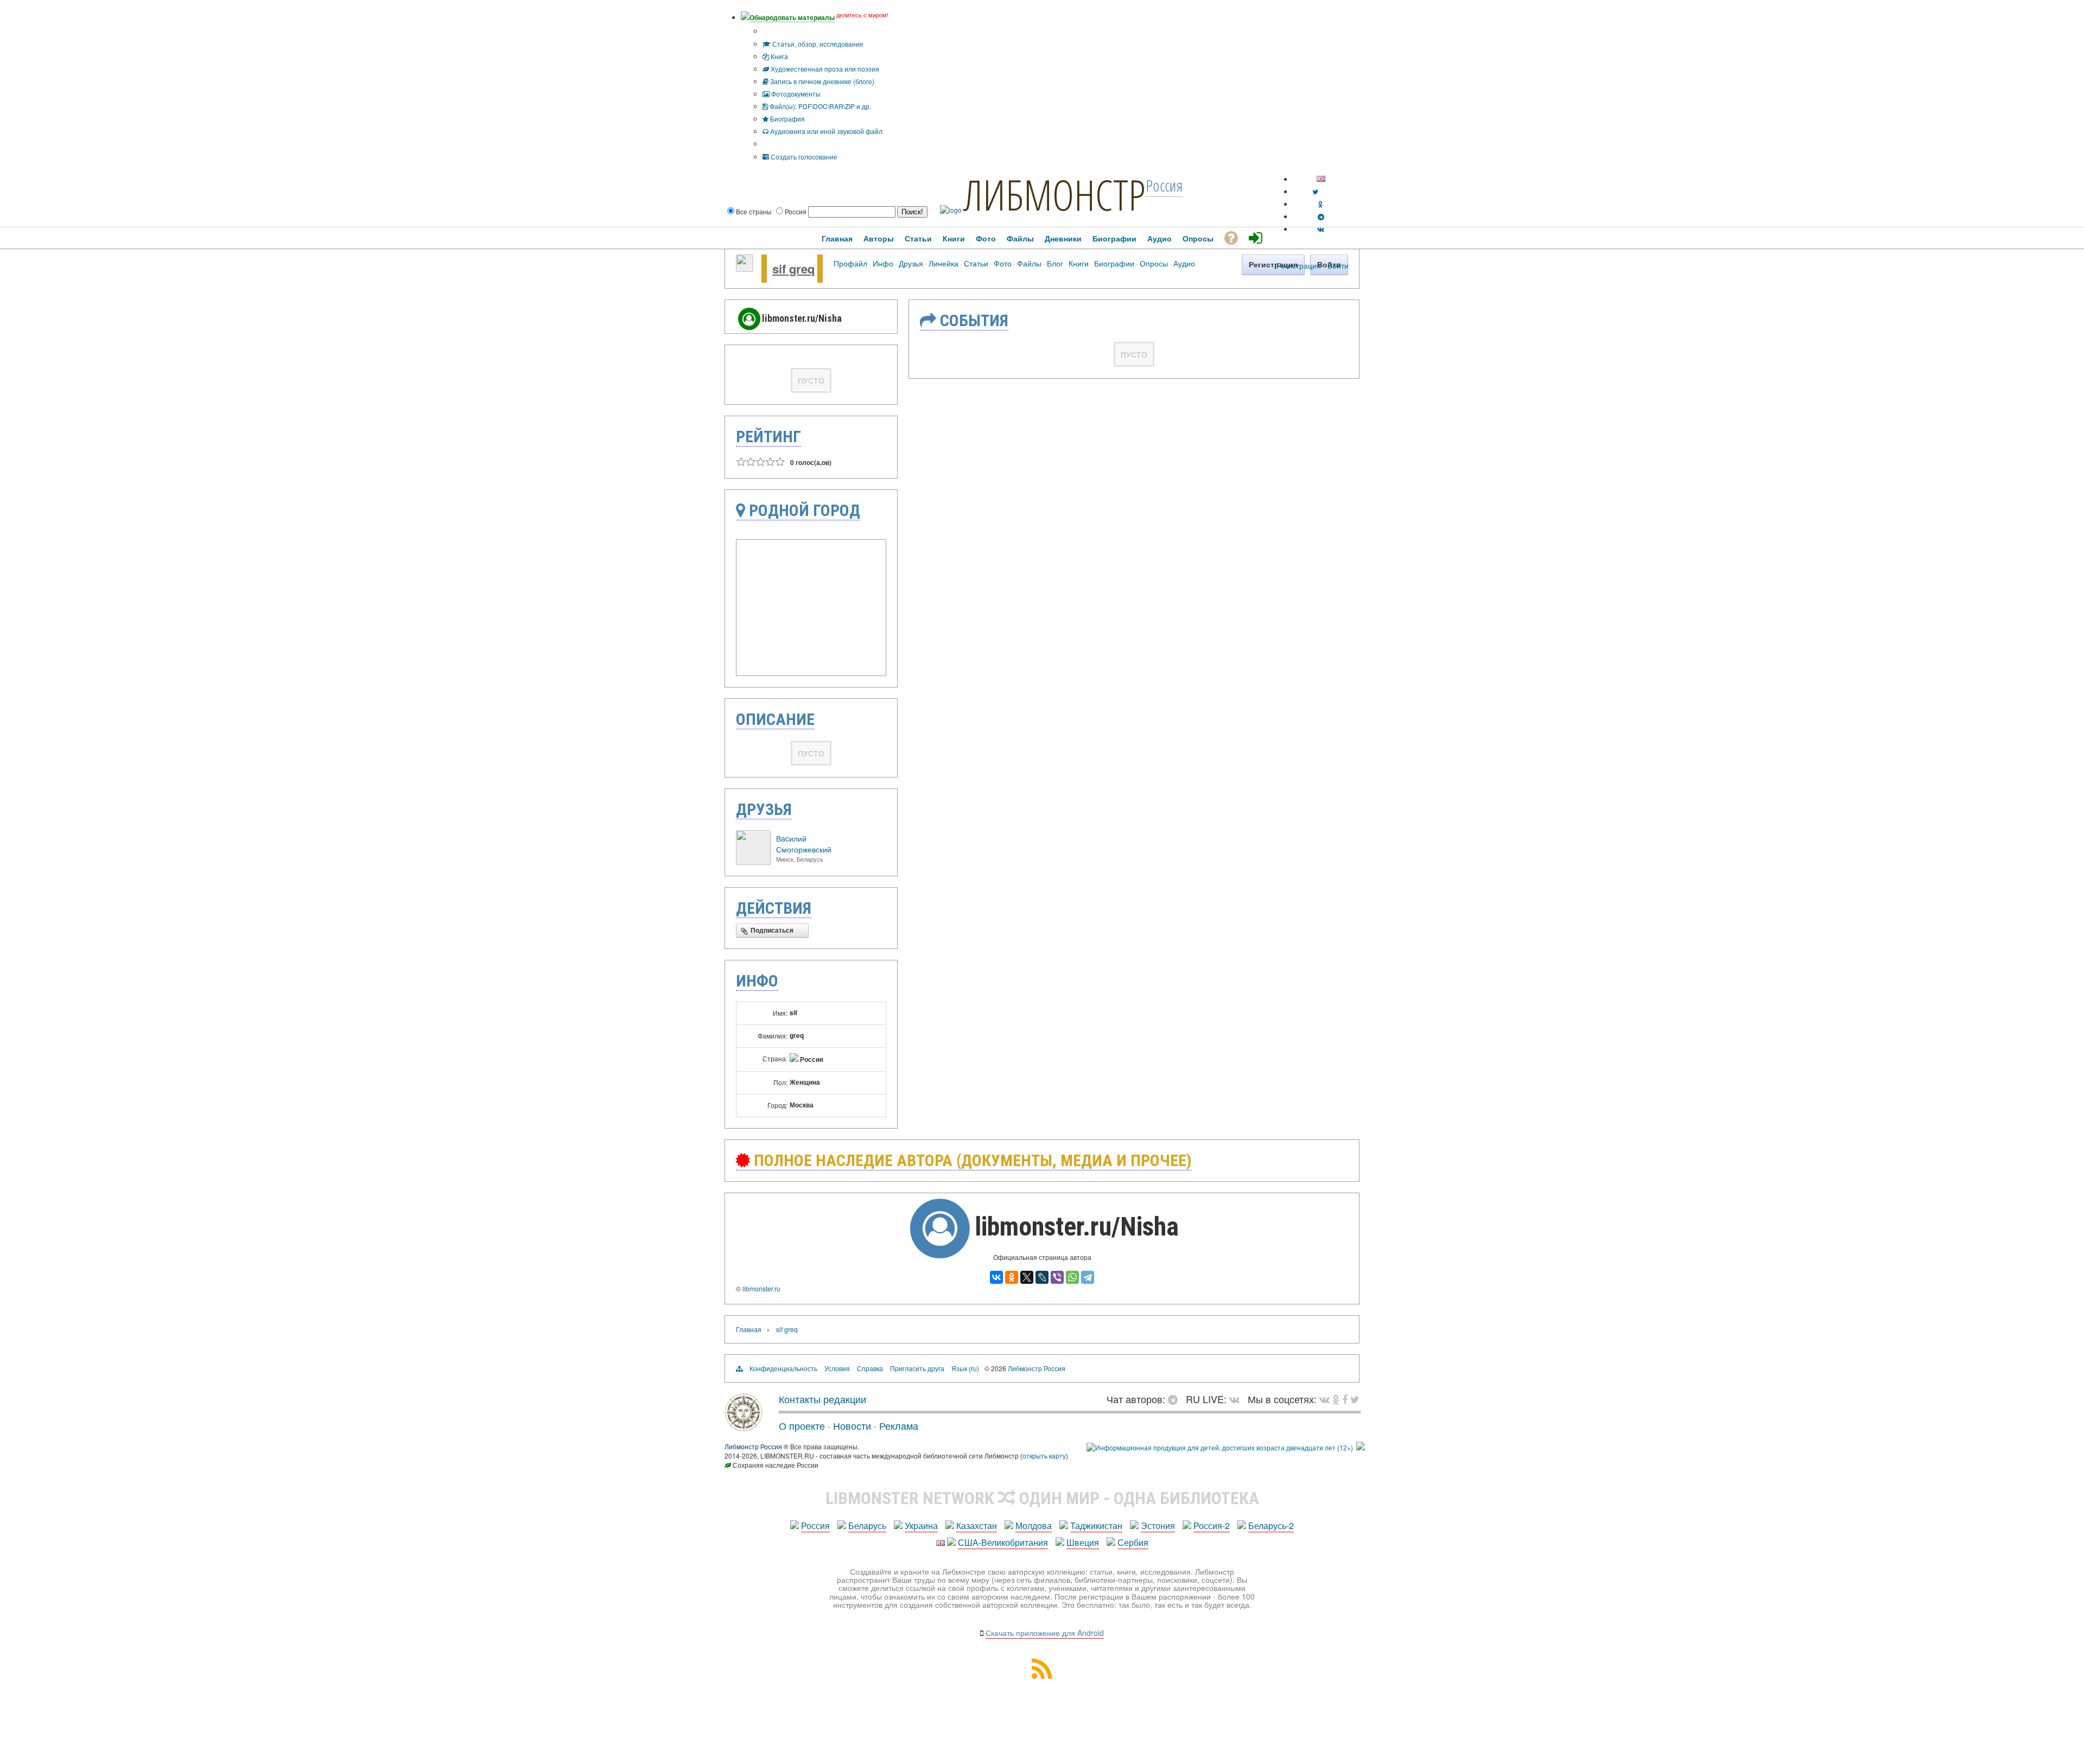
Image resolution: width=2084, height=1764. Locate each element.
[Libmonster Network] (1220, 1447)
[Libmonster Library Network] (1361, 1447)
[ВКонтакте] (996, 1277)
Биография (787, 119)
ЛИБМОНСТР (1054, 194)
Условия (837, 1368)
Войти (1338, 265)
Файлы (1029, 263)
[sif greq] (745, 269)
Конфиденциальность (783, 1368)
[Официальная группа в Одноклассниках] (1321, 204)
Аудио (1184, 263)
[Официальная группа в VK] (1321, 229)
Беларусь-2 (1271, 1526)
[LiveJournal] (1042, 1277)
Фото (1003, 263)
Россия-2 (1212, 1526)
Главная (749, 1329)
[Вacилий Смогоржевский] (753, 862)
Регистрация (1299, 265)
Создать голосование (803, 157)
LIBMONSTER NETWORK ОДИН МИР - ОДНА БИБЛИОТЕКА (1042, 1498)
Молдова (1034, 1526)
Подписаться (772, 931)
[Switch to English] (1321, 179)
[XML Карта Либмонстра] (1042, 1675)
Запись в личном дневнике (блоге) (821, 81)
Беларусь (867, 1526)
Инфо (883, 263)
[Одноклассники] (1012, 1277)
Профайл (850, 263)
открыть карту (1044, 1456)
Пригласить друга (917, 1368)
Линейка (943, 263)
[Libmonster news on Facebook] (1345, 1399)
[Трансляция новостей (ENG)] (1315, 191)
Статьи (976, 263)
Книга (779, 56)
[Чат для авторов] (1176, 1399)
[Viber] (1057, 1277)
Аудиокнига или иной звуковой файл (825, 131)
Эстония (1158, 1526)
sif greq (793, 269)
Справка (870, 1368)
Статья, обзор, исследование (817, 44)
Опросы (1154, 263)
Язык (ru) (965, 1368)
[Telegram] (1088, 1277)
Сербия (1133, 1542)
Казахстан (977, 1526)
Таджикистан (1096, 1526)
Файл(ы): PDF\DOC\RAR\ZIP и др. (819, 106)
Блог (1055, 263)
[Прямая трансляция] (1237, 1399)
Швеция (1083, 1542)
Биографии (1114, 263)
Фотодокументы (795, 94)
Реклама (899, 1425)
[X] (1027, 1277)
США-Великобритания (1003, 1542)
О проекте (802, 1425)
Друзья (911, 263)
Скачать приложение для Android (1045, 1633)
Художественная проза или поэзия (824, 69)
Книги (1079, 263)
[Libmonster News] (1355, 1399)
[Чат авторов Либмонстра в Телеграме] (1321, 216)
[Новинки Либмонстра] (1336, 1399)
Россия (815, 1526)
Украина (921, 1526)
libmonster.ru (761, 1288)
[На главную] (744, 1427)
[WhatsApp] (1072, 1277)
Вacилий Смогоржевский (804, 844)
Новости (852, 1425)
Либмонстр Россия (1037, 1368)
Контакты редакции (822, 1399)
